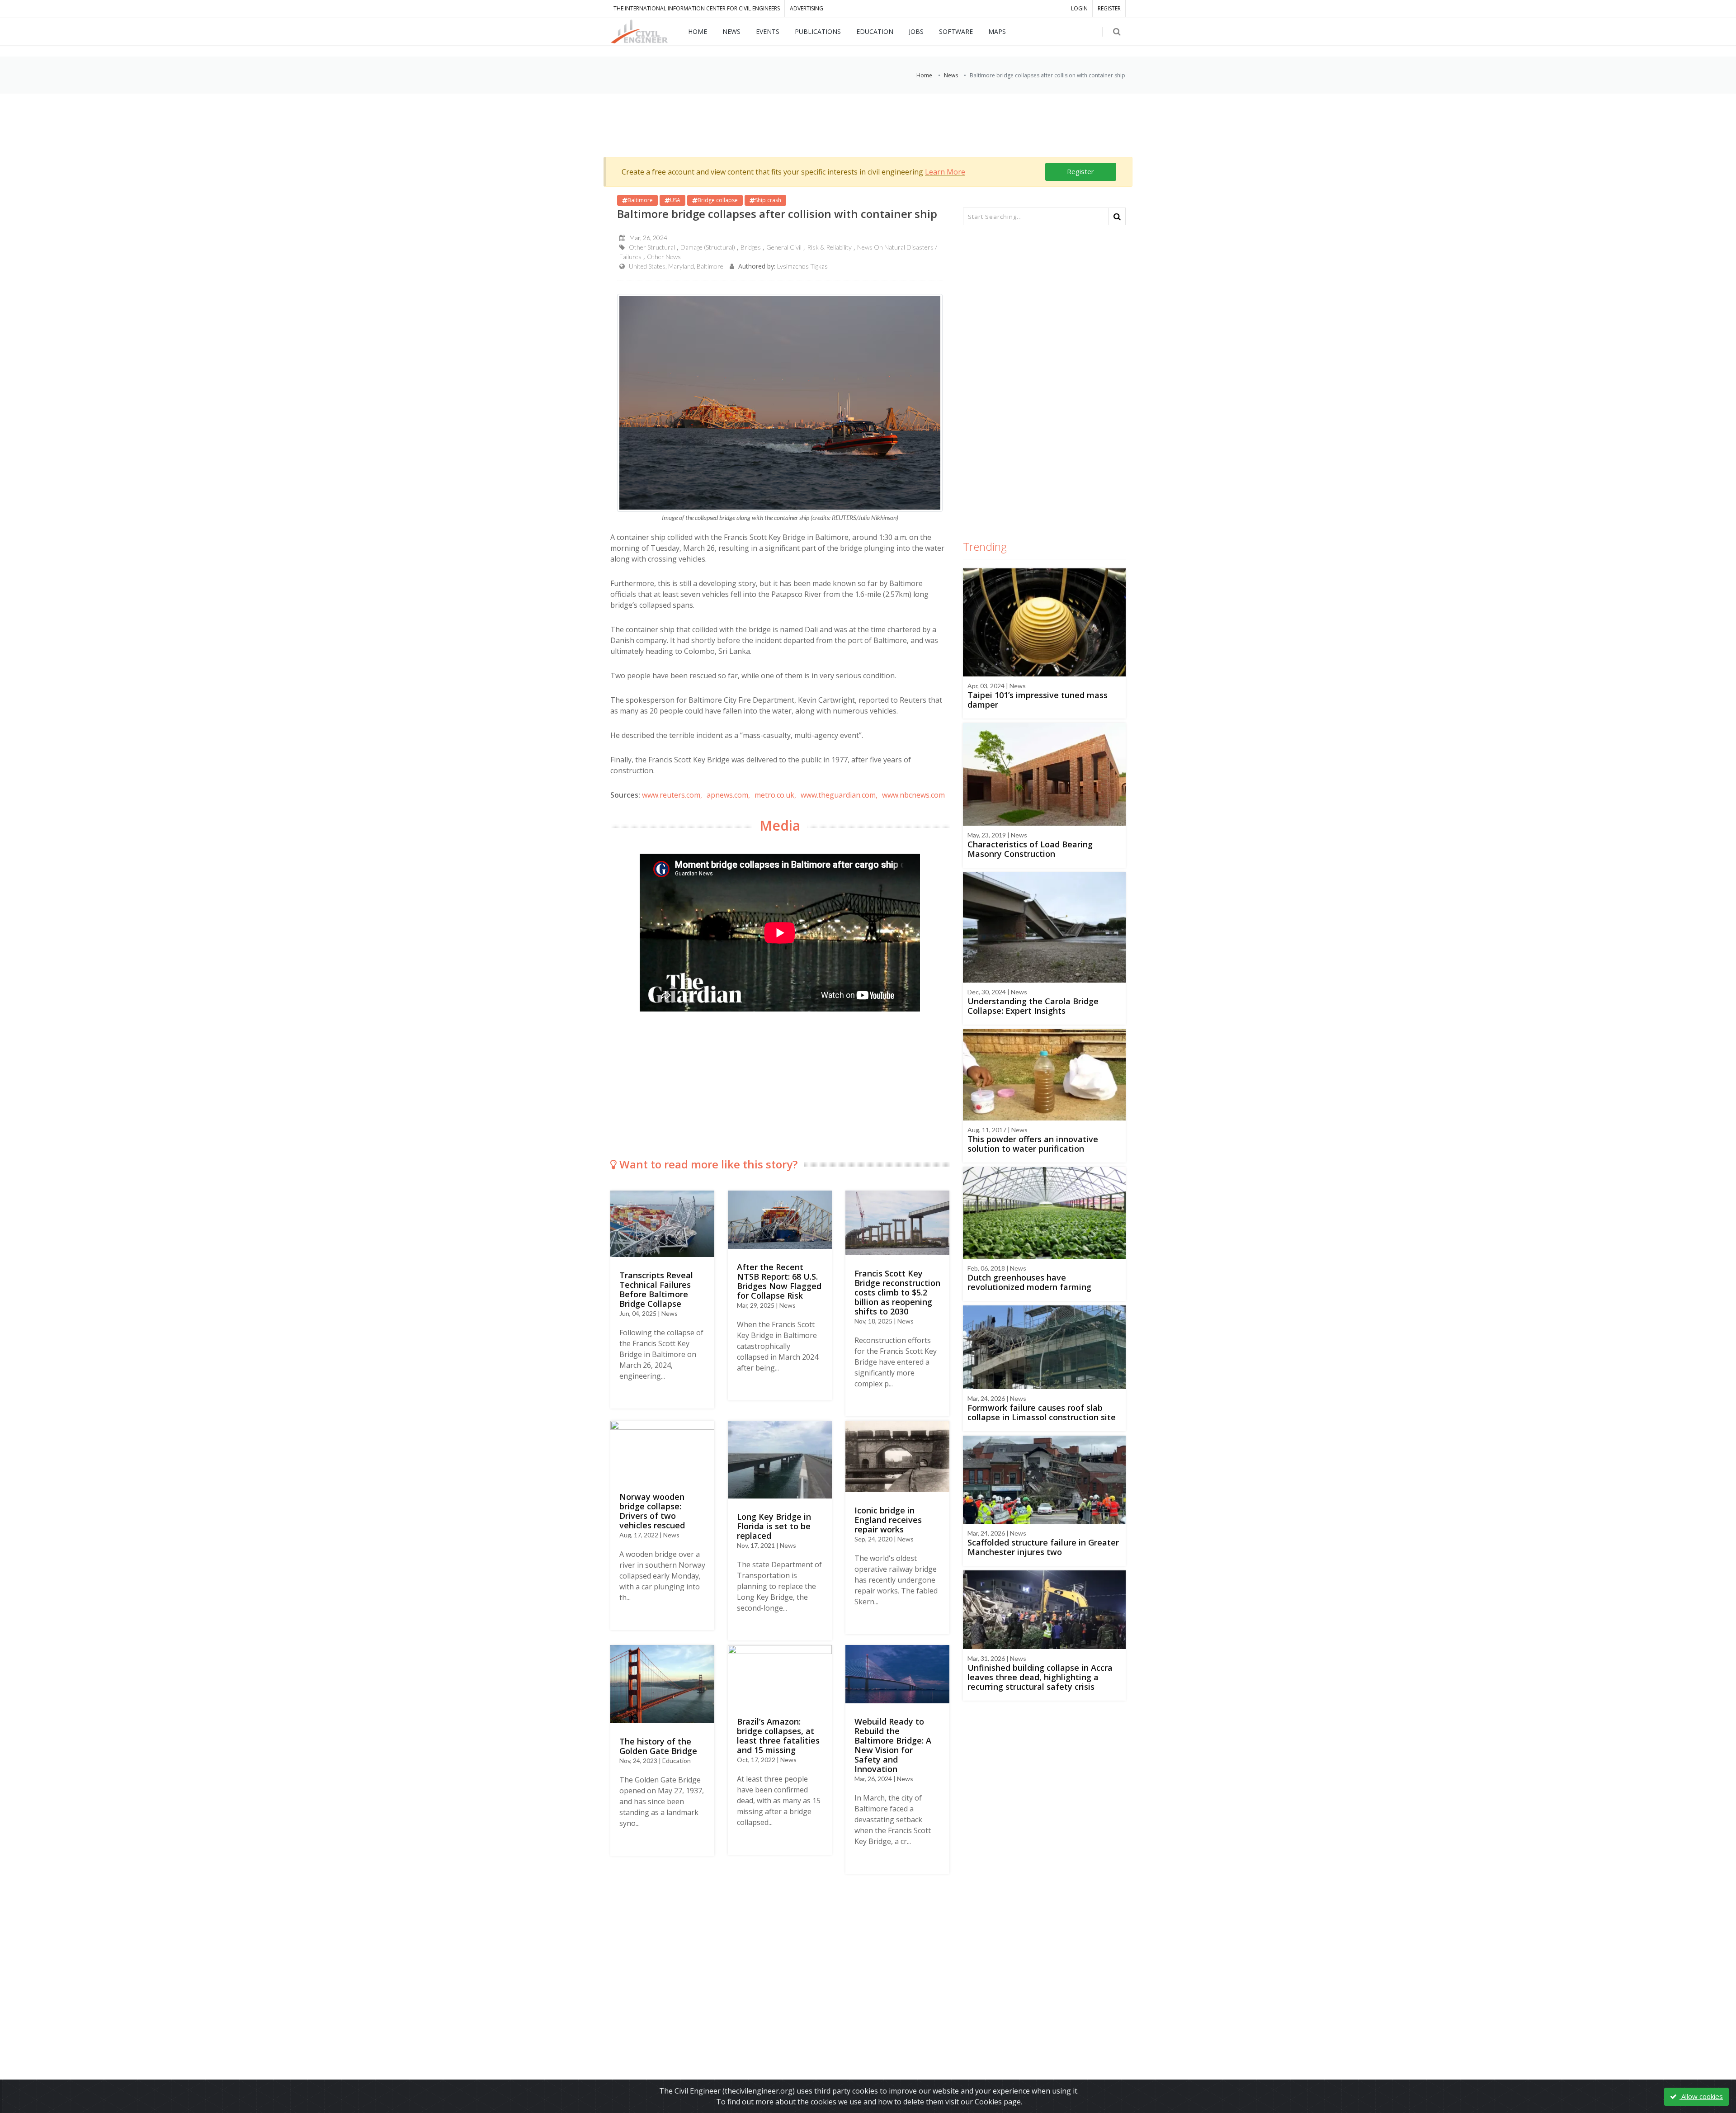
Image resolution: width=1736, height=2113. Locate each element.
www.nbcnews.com (913, 795)
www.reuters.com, (672, 795)
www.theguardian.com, (839, 795)
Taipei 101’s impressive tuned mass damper (1038, 700)
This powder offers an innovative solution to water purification (1033, 1144)
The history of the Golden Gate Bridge (658, 1746)
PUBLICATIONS (818, 31)
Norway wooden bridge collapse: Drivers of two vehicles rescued (652, 1511)
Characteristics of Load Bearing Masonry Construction (1030, 849)
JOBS (916, 31)
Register (1080, 171)
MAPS (997, 31)
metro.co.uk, (775, 795)
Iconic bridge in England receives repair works (888, 1520)
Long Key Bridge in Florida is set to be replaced (774, 1526)
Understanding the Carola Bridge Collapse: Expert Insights (1033, 1006)
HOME (698, 31)
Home (924, 75)
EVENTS (768, 31)
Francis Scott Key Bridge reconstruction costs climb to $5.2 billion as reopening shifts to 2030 (897, 1292)
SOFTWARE (956, 31)
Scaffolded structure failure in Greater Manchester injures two (1043, 1547)
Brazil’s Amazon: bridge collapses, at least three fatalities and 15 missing (778, 1736)
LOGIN (1079, 8)
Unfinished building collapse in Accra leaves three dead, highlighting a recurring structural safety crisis (1040, 1677)
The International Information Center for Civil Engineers (697, 8)
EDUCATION (875, 31)
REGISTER (1109, 8)
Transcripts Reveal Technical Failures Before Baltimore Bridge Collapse (656, 1289)
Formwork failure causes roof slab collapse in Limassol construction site (1042, 1412)
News (951, 75)
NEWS (731, 31)
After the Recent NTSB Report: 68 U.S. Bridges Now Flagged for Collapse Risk (779, 1281)
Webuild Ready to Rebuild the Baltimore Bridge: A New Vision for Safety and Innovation (893, 1745)
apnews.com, (728, 795)
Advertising (807, 8)
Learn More (945, 172)
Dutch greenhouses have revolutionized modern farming (1029, 1282)
